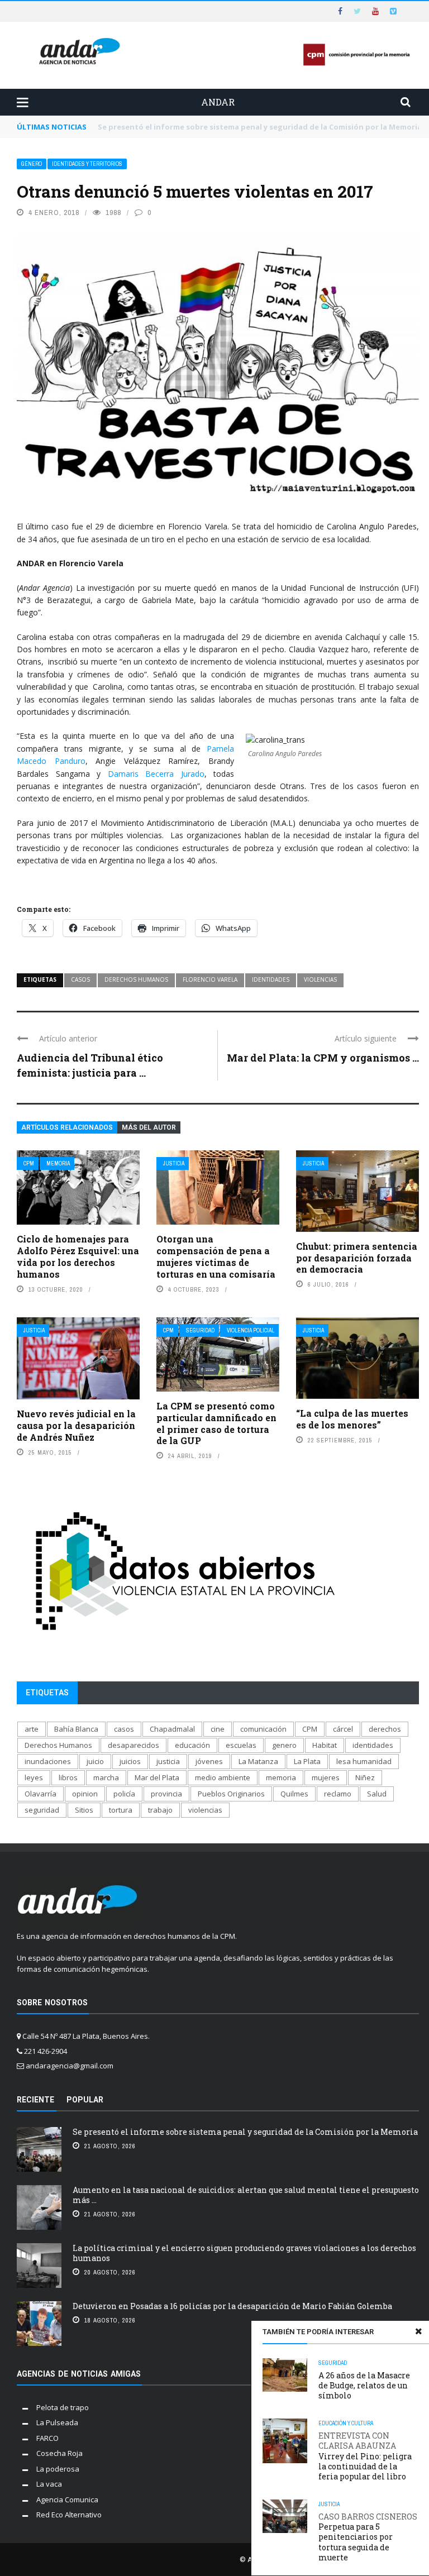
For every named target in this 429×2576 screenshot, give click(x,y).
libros (68, 1777)
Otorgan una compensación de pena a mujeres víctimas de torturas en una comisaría (216, 1256)
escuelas (241, 1745)
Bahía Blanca (76, 1729)
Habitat (325, 1745)
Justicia (174, 1163)
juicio (95, 1761)
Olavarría (40, 1794)
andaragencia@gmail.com (70, 2066)
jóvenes (209, 1761)
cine (218, 1729)
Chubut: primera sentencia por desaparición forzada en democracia (357, 1258)
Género (32, 164)
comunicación (263, 1729)
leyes (34, 1777)
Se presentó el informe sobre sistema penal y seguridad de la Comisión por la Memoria (245, 2132)
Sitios (84, 1810)
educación (192, 1745)
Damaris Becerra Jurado (156, 774)
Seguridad (200, 1330)
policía (124, 1794)
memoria (281, 1777)
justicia (168, 1761)
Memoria (58, 1163)
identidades (271, 979)
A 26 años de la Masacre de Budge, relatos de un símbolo (364, 2385)
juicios (130, 1761)
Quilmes (294, 1794)
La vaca (49, 2484)
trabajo (160, 1810)
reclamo (338, 1794)
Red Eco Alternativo (69, 2515)
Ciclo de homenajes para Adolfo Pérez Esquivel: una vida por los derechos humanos (78, 1256)
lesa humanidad (364, 1761)
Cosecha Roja (59, 2453)
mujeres (326, 1777)
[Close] (418, 2331)
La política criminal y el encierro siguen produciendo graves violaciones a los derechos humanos (244, 2253)
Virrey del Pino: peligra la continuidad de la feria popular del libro (365, 2456)
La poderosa (58, 2469)
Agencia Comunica (67, 2499)
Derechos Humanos (136, 979)
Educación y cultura (346, 2423)
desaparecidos (134, 1745)
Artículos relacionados (67, 1127)
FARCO (47, 2438)
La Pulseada (57, 2422)
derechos (385, 1729)
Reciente (35, 2100)
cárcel (343, 1729)
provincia (166, 1794)
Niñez (365, 1777)
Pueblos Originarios (231, 1794)
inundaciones (48, 1761)
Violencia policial (251, 1330)
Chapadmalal (172, 1729)
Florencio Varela (210, 979)
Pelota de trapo (63, 2407)
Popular (85, 2100)
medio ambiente (223, 1777)
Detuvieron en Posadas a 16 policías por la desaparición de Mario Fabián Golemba (232, 2306)
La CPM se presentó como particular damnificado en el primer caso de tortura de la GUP (216, 1423)
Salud (377, 1794)
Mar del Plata (157, 1777)
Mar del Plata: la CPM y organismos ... (323, 1058)
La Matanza (258, 1761)
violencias (320, 979)
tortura (121, 1810)
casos (80, 979)
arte (32, 1729)
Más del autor (149, 1127)
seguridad (42, 1810)
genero (284, 1745)
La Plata (307, 1761)
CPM (29, 1163)
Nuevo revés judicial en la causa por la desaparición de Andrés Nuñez (76, 1425)
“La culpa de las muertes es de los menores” (352, 1419)
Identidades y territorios (87, 164)
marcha (106, 1777)
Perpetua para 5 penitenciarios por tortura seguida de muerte (368, 2537)
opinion (85, 1794)
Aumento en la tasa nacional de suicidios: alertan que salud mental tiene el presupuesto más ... (246, 2195)
